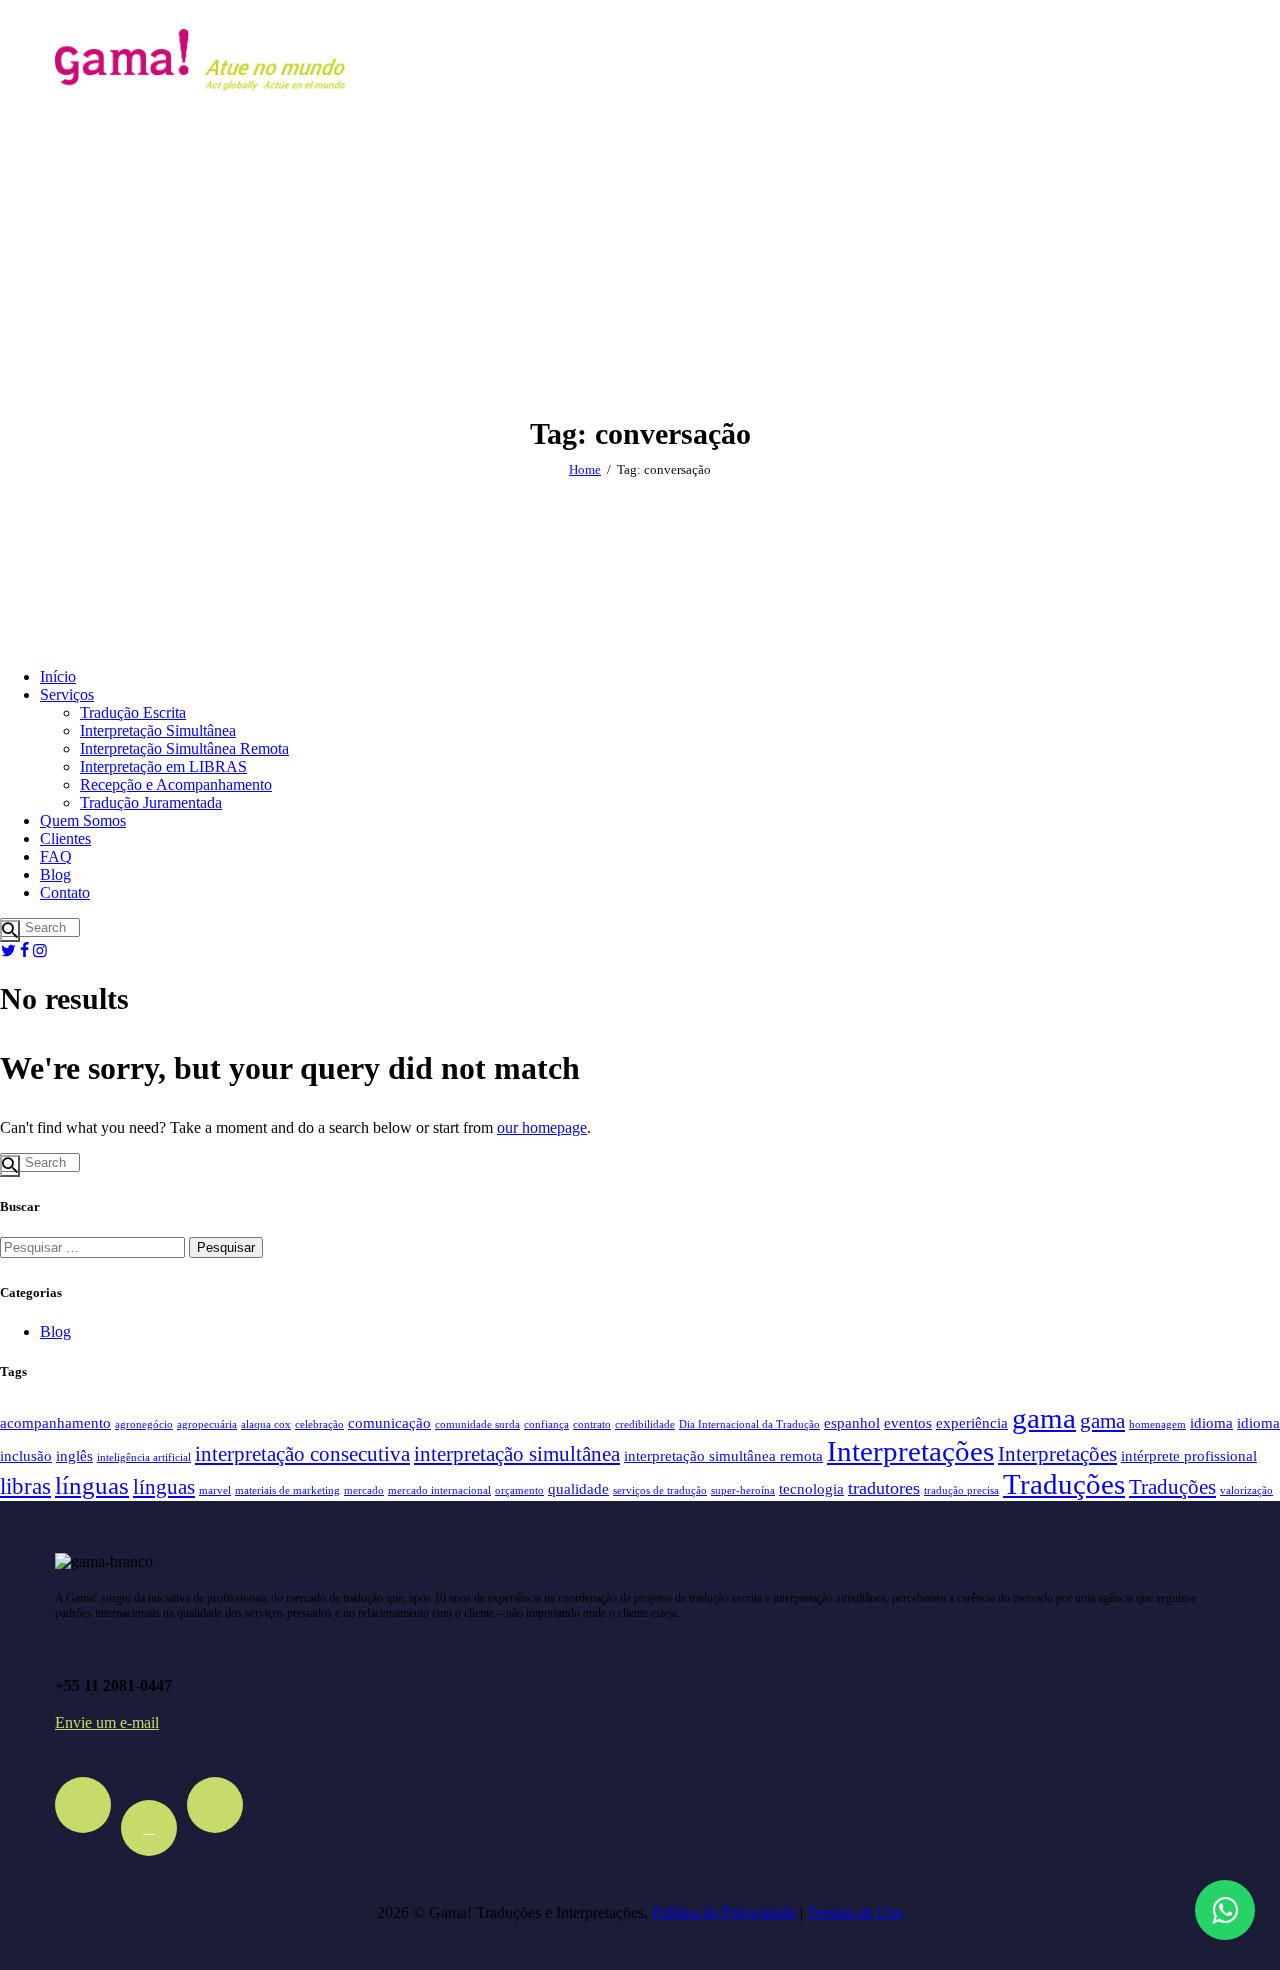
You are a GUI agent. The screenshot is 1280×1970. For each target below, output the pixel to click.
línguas (92, 1485)
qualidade (578, 1488)
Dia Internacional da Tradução (749, 1424)
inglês (74, 1455)
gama (1044, 1418)
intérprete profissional (1189, 1455)
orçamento (519, 1490)
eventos (908, 1422)
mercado (364, 1490)
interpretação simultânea (517, 1454)
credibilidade (645, 1424)
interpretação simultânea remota (723, 1455)
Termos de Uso (855, 1912)
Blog (55, 1331)
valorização (1246, 1490)
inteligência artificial (144, 1457)
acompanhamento (55, 1422)
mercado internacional (439, 1490)
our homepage (542, 1127)
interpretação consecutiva (302, 1454)
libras (25, 1486)
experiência (972, 1422)
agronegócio (144, 1424)
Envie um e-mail (107, 1722)
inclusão (26, 1455)
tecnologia (811, 1488)
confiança (546, 1424)
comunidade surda (477, 1424)
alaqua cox (266, 1424)
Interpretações (910, 1451)
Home (585, 469)
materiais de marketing (287, 1490)
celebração (319, 1424)
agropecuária (207, 1424)
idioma (1211, 1422)
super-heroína (743, 1490)
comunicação (389, 1422)
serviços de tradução (660, 1490)
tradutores (884, 1488)
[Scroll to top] (1223, 1845)
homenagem (1157, 1424)
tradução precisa (961, 1490)
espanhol (852, 1422)
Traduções (1064, 1484)
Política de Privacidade (724, 1912)
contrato (592, 1424)
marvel (215, 1490)
